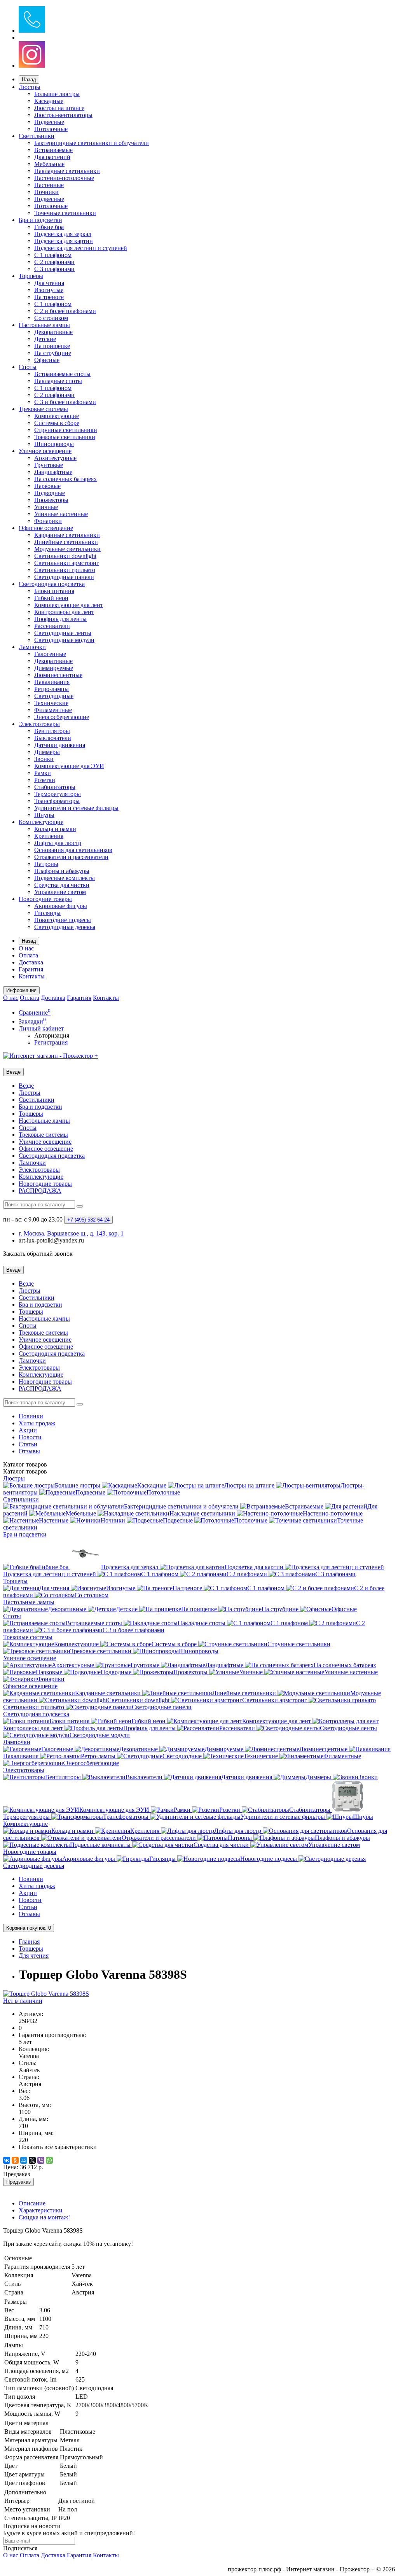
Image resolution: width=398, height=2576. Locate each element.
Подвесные (49, 122)
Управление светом (60, 892)
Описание (32, 2203)
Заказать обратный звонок (38, 1254)
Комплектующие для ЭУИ (69, 766)
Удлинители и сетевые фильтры (76, 808)
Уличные (46, 507)
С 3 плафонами (54, 269)
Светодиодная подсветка (52, 584)
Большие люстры (57, 94)
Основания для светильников (73, 850)
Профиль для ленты (60, 619)
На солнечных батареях (65, 479)
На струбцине (53, 353)
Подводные (50, 493)
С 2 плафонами (54, 262)
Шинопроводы (54, 444)
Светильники (37, 136)
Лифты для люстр (58, 843)
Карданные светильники (67, 535)
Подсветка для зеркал (63, 234)
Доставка (31, 962)
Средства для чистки (62, 885)
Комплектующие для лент (69, 605)
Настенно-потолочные (64, 178)
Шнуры (44, 815)
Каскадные (49, 101)
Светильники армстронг (67, 563)
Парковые (47, 486)
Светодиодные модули (64, 640)
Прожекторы (51, 500)
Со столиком (51, 318)
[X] (32, 2160)
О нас (26, 948)
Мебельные (49, 164)
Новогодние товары (45, 899)
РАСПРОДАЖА (40, 1191)
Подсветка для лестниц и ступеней (81, 248)
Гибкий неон (51, 598)
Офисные (47, 360)
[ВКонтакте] (7, 2160)
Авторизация (52, 1035)
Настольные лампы (44, 325)
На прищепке (52, 346)
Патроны (46, 864)
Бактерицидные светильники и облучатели (92, 143)
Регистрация (51, 1042)
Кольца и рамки (55, 829)
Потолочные (51, 129)
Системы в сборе (57, 423)
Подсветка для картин (64, 241)
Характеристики (41, 2210)
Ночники (46, 192)
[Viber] (41, 2160)
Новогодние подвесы (63, 920)
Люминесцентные (58, 675)
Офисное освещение (46, 528)
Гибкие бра (49, 227)
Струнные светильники (66, 430)
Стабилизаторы (55, 787)
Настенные (49, 185)
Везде (26, 1086)
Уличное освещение (45, 451)
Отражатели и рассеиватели (71, 857)
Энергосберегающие (62, 717)
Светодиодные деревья (65, 927)
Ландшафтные (53, 472)
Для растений (52, 157)
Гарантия (31, 969)
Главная (29, 1942)
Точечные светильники (65, 213)
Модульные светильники (67, 549)
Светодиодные (54, 696)
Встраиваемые (53, 150)
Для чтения (49, 283)
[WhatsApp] (49, 2160)
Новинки (31, 1416)
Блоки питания (54, 591)
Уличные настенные (61, 514)
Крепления (49, 836)
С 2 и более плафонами (65, 311)
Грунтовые (49, 465)
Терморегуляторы (58, 794)
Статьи (28, 1444)
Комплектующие (57, 416)
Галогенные (50, 654)
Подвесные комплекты (65, 878)
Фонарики (48, 521)
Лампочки (32, 647)
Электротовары (39, 724)
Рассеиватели (52, 626)
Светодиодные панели (64, 577)
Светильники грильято (65, 570)
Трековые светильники (65, 437)
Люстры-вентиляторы (63, 115)
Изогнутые (49, 290)
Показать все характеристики (58, 2147)
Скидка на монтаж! (44, 2217)
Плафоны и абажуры (62, 871)
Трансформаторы (57, 801)
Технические (51, 703)
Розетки (45, 780)
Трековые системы (43, 409)
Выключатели (53, 738)
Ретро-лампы (51, 689)
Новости (30, 1437)
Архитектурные (55, 458)
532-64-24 (88, 1220)
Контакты (32, 976)
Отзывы (29, 1451)
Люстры (30, 87)
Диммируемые (54, 668)
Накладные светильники (67, 171)
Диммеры (47, 752)
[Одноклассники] (15, 2160)
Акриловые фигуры (61, 906)
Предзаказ (18, 2182)
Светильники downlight (65, 556)
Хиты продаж (37, 1423)
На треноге (49, 297)
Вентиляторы (52, 731)
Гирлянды (47, 913)
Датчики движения (60, 745)
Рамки (43, 773)
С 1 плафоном (53, 255)
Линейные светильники (66, 542)
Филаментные (53, 710)
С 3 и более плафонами (65, 402)
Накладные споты (58, 381)
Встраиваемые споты (62, 374)
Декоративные (53, 332)
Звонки (44, 759)
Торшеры (31, 276)
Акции (28, 1430)
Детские (45, 339)
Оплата (28, 955)
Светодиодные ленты (63, 633)
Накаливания (52, 682)
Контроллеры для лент (64, 612)
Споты (28, 367)
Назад (29, 80)
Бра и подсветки (40, 220)
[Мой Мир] (24, 2160)
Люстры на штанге (59, 108)
